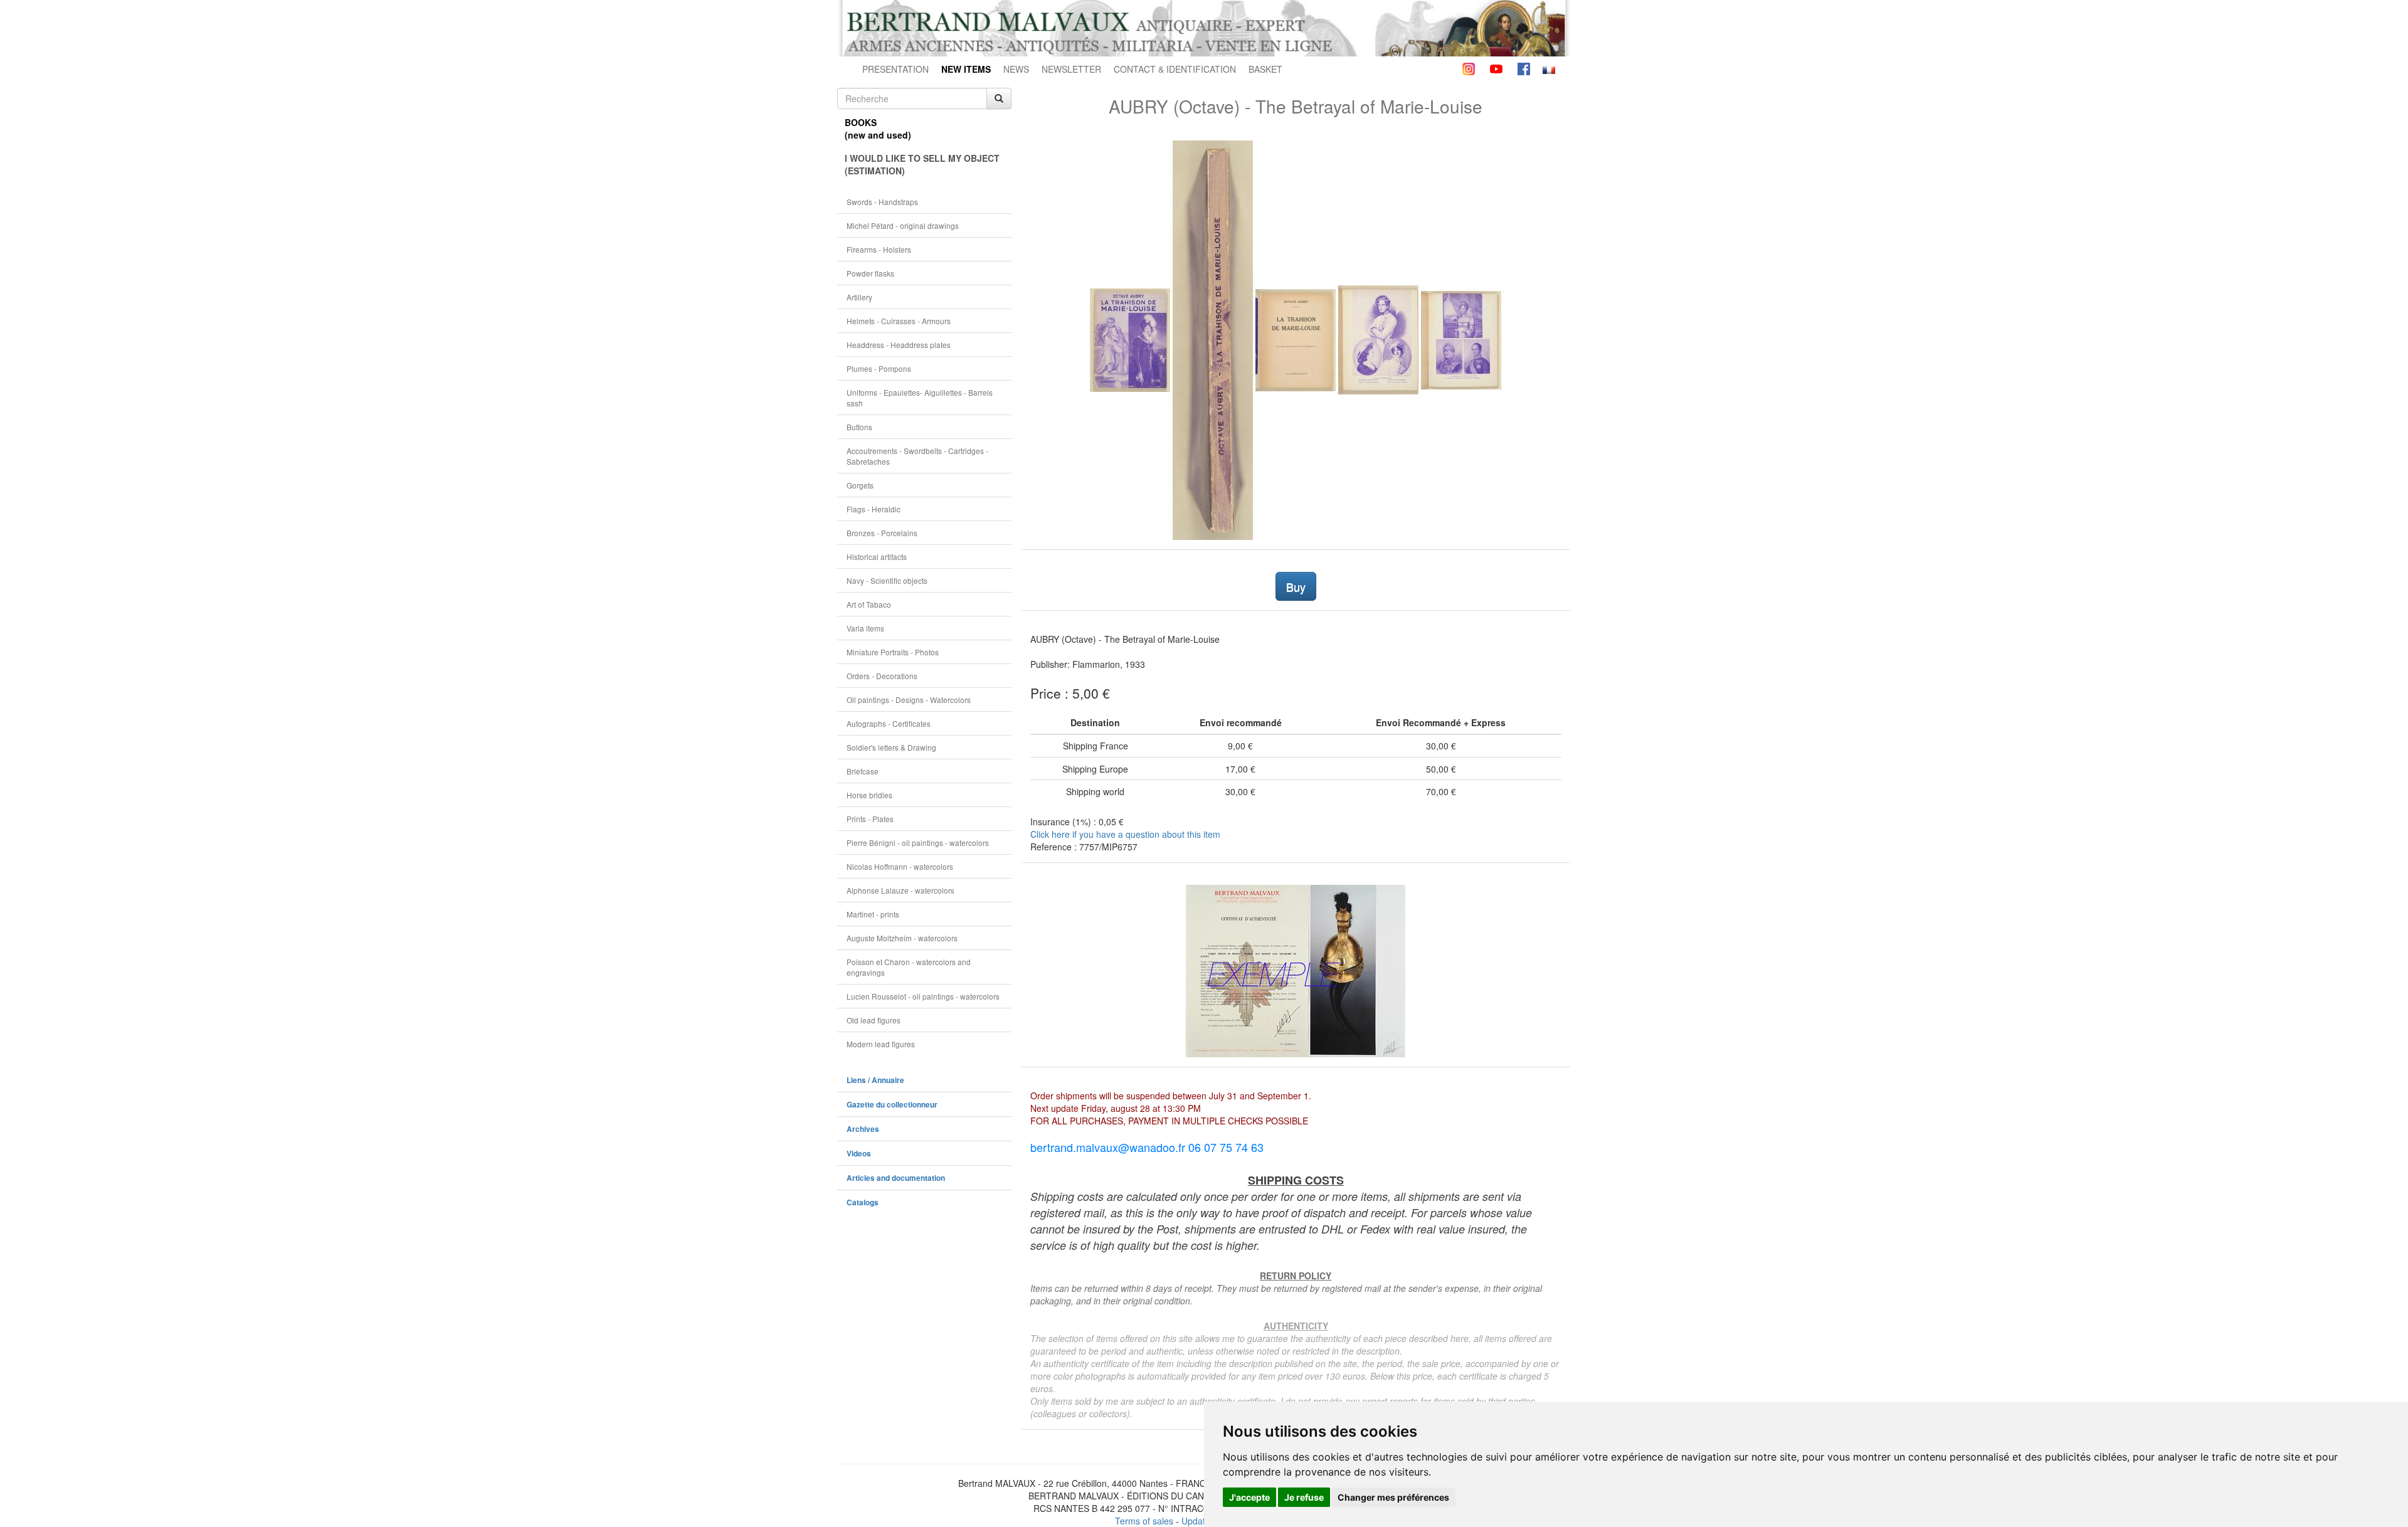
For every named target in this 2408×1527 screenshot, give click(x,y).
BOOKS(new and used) (878, 129)
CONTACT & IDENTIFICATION (1175, 69)
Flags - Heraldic (874, 509)
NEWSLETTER (1071, 69)
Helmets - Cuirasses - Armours (899, 321)
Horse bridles (869, 795)
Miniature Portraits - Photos (893, 652)
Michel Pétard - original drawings (903, 225)
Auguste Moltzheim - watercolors (902, 938)
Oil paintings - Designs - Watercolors (909, 700)
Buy (1296, 586)
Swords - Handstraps (882, 202)
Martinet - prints (873, 914)
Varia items (865, 628)
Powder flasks (870, 273)
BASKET (1265, 69)
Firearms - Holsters (879, 249)
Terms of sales (1144, 1521)
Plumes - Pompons (879, 368)
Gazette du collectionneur (892, 1105)
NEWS (1016, 69)
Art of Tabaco (869, 604)
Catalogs (863, 1202)
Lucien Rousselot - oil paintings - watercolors (923, 996)
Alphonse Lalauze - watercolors (900, 890)
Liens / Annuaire (875, 1080)
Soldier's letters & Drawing (891, 747)
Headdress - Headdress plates (899, 345)
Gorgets (860, 485)
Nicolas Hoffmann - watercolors (900, 866)
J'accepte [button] (1249, 1497)
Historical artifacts (877, 557)
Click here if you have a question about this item (1125, 834)
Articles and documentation (896, 1178)
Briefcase (863, 771)
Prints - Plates (870, 819)
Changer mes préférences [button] (1393, 1497)
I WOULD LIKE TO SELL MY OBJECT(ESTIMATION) (922, 164)
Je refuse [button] (1304, 1497)
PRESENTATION (895, 69)
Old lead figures (874, 1020)
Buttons (859, 427)
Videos (859, 1154)
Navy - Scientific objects (887, 580)
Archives (863, 1129)
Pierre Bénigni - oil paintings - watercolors (918, 843)
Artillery (859, 297)
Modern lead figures (881, 1044)
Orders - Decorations (882, 676)
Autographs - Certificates (889, 723)
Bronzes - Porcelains (882, 533)
